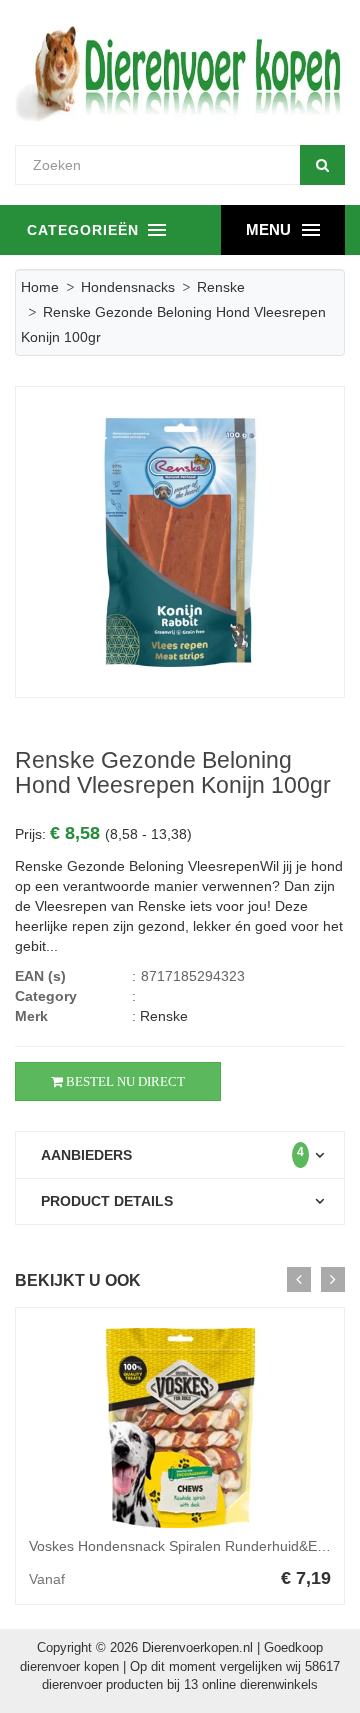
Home (40, 287)
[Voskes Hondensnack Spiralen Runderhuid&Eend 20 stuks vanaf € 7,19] (180, 1428)
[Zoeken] (322, 165)
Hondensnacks (128, 287)
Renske (221, 287)
